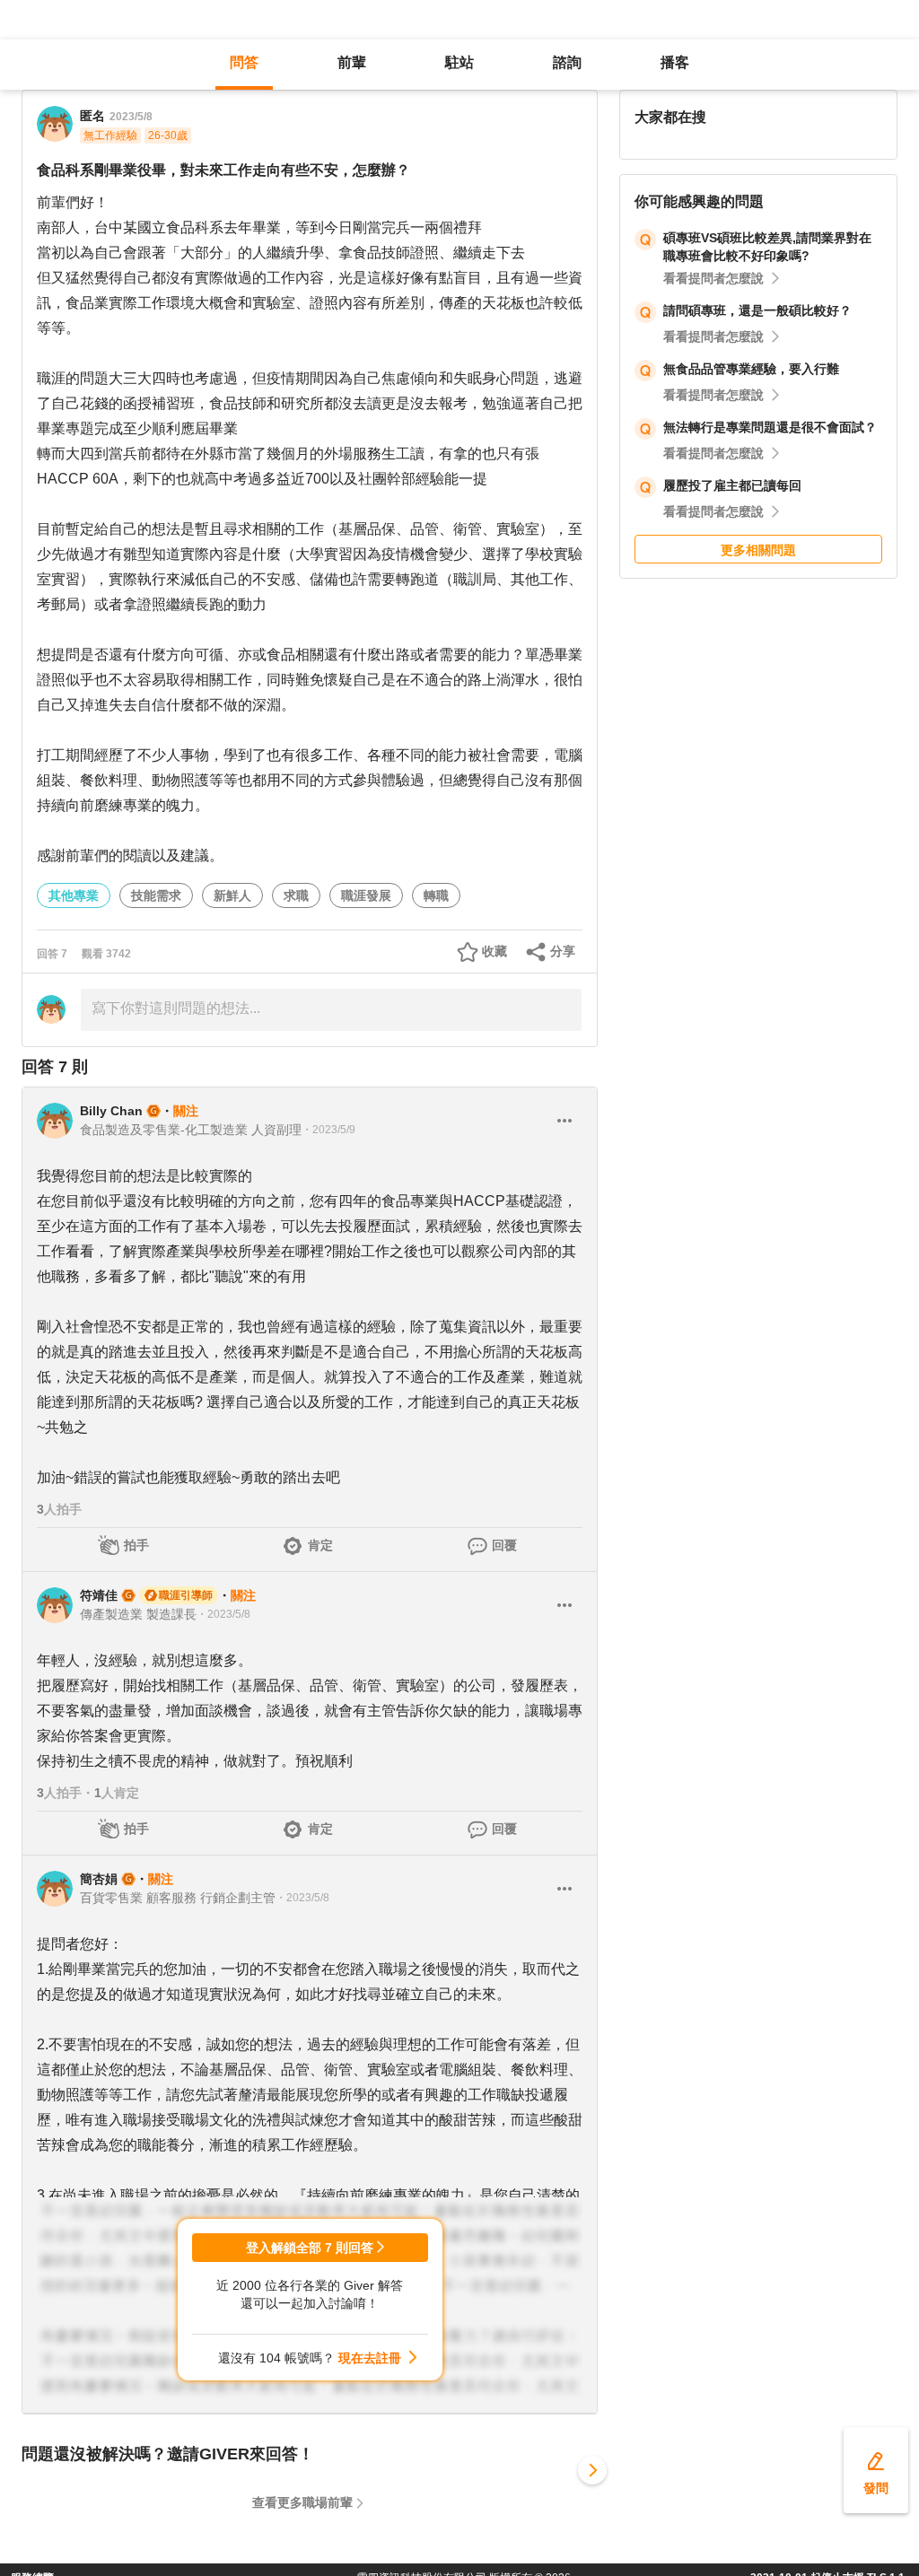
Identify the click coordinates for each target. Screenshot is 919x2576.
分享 (563, 951)
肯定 (320, 1545)
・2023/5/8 (223, 1614)
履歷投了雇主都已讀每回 (732, 485)
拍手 (136, 1545)
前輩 (352, 62)
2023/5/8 (131, 117)
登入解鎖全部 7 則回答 (310, 2248)
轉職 (436, 895)
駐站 (459, 62)
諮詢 (567, 62)
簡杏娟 (99, 1879)
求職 (296, 895)
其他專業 (74, 895)
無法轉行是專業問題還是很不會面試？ (770, 427)
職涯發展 (366, 895)
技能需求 (156, 895)
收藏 (495, 951)
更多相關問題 (758, 550)
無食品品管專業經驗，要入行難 (751, 369)
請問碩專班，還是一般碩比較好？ (757, 310)
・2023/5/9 (328, 1130)
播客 (675, 62)
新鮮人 (232, 895)
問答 (244, 62)
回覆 (504, 1545)
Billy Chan (111, 1111)
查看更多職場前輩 (302, 2502)
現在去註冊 (370, 2358)
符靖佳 (99, 1595)
